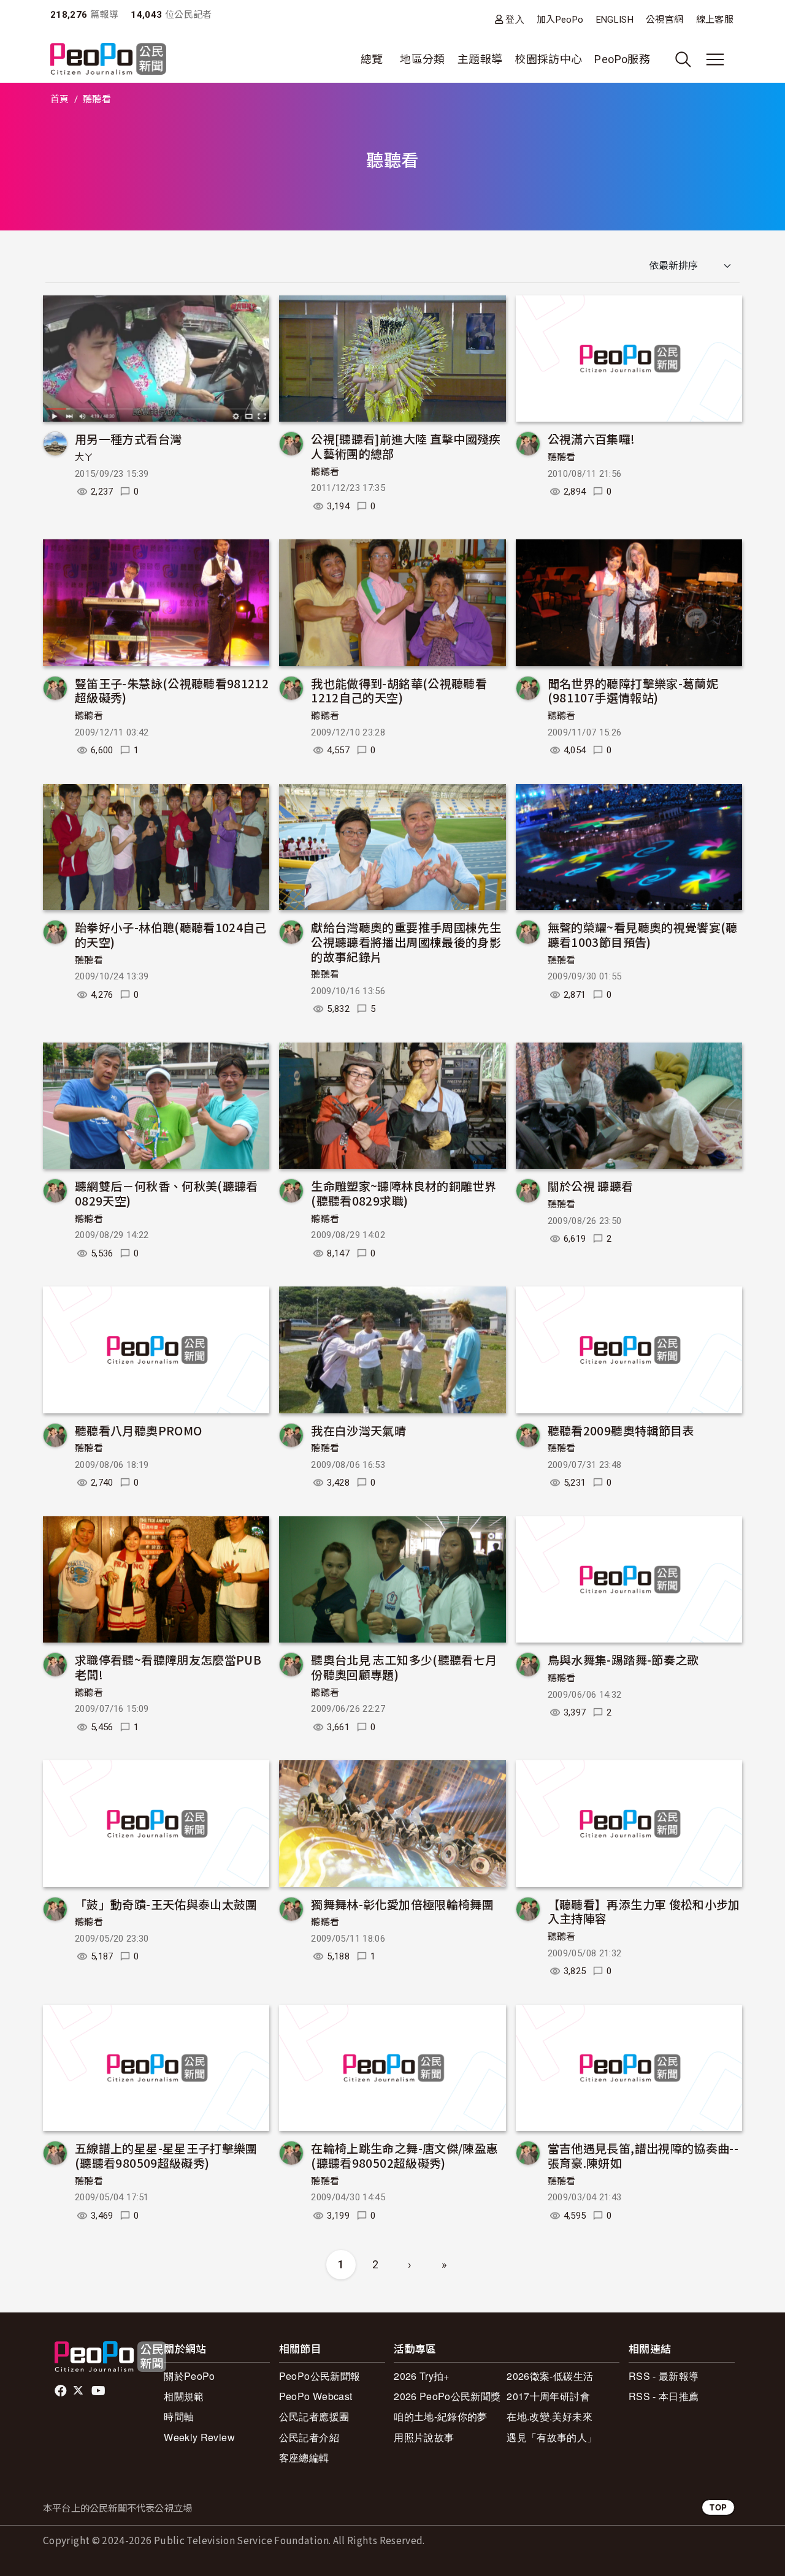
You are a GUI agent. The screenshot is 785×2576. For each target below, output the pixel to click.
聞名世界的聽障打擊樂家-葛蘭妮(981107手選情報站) (633, 690)
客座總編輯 (304, 2457)
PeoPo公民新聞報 (320, 2376)
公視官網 (664, 20)
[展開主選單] (715, 59)
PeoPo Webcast (316, 2396)
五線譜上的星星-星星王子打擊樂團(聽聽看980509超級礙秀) (166, 2155)
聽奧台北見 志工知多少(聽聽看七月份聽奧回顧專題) (404, 1667)
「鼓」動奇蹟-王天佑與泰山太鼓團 (166, 1904)
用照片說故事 (424, 2437)
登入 (515, 19)
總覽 (372, 59)
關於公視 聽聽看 (591, 1186)
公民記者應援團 (314, 2416)
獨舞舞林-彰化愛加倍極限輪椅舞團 (402, 1904)
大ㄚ (84, 457)
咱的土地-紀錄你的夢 (441, 2416)
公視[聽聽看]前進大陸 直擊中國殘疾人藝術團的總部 (406, 446)
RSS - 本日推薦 (664, 2396)
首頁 (60, 99)
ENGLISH (615, 20)
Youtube (99, 2391)
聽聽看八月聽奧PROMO (138, 1430)
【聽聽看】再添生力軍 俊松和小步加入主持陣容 (644, 1911)
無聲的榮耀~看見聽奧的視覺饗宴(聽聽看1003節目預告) (643, 934)
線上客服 (715, 20)
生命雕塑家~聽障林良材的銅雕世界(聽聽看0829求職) (404, 1193)
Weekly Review (199, 2437)
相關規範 (184, 2396)
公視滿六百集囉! (592, 439)
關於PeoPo (190, 2376)
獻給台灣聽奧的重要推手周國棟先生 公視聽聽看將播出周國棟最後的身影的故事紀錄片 (406, 942)
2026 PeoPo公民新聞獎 (447, 2396)
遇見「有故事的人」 (552, 2437)
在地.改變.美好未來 (549, 2416)
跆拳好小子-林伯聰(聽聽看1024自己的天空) (171, 934)
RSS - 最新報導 (664, 2376)
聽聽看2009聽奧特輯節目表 (621, 1430)
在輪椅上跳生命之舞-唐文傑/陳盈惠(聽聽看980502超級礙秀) (404, 2155)
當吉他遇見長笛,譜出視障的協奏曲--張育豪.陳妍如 (643, 2155)
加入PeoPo (560, 20)
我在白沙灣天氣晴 (358, 1430)
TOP (718, 2507)
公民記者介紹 (309, 2437)
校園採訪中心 (548, 59)
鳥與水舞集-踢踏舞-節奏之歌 (623, 1659)
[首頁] (108, 60)
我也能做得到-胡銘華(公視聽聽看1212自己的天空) (399, 690)
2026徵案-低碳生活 (550, 2376)
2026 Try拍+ (422, 2376)
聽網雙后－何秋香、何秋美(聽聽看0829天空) (167, 1193)
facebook (62, 2391)
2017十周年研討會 (548, 2396)
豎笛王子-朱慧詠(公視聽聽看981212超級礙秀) (172, 690)
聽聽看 (325, 472)
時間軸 (179, 2416)
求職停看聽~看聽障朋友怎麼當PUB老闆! (168, 1667)
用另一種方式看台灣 (128, 439)
